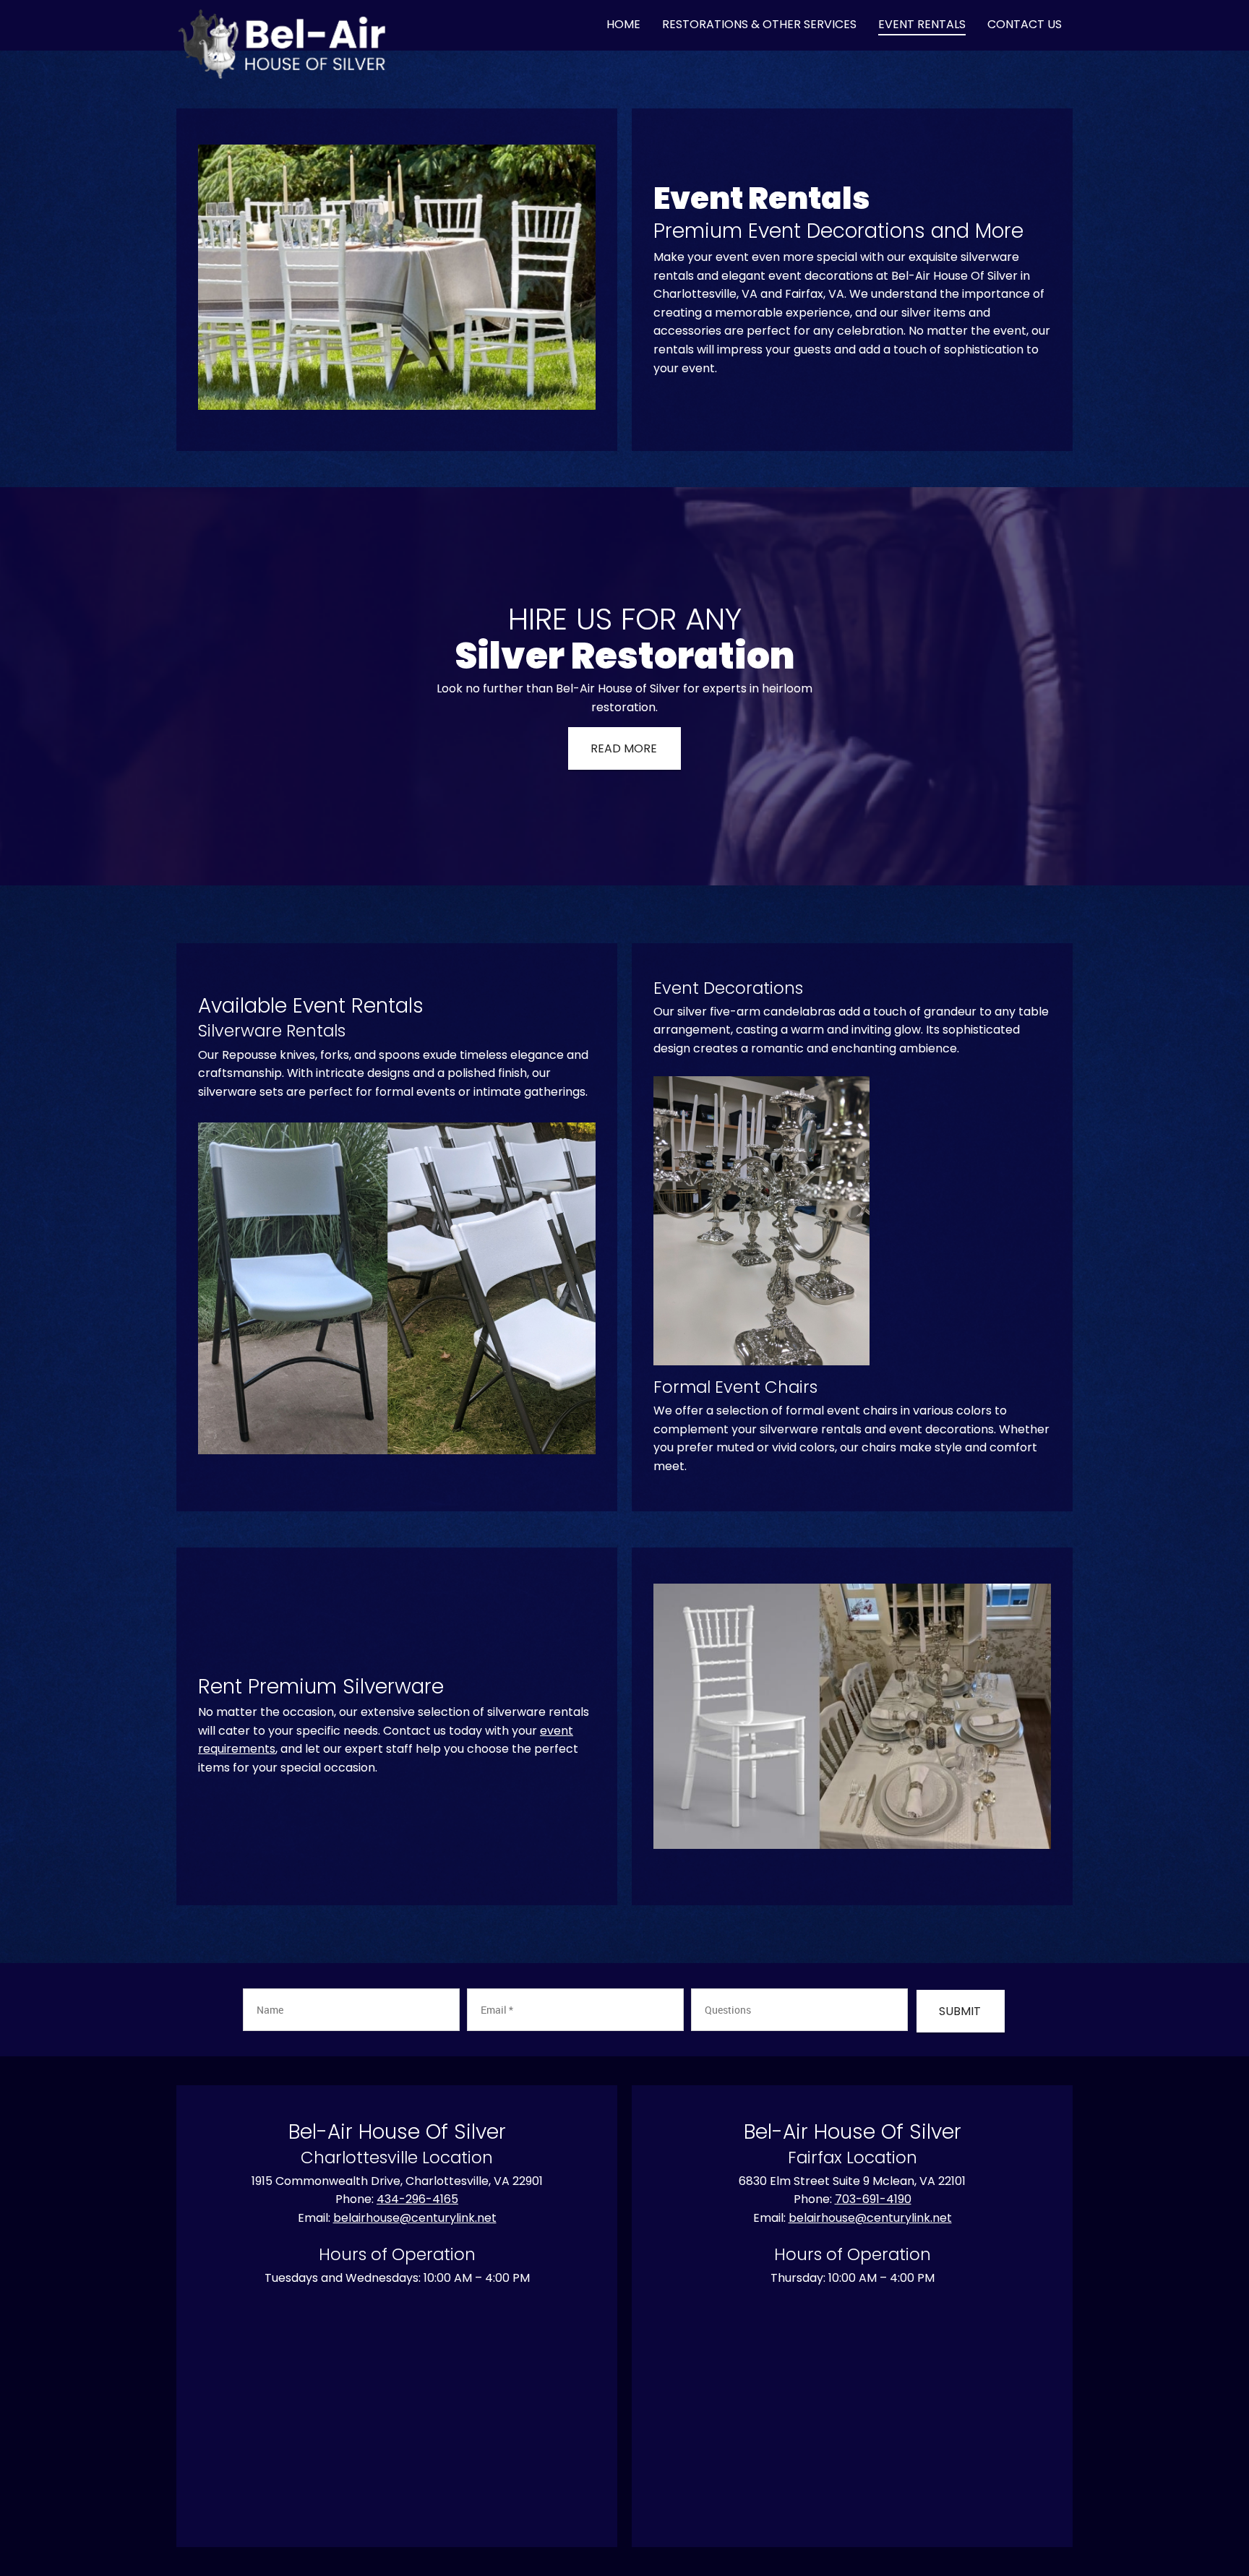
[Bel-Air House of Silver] (282, 25)
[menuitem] (623, 25)
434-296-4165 (417, 2199)
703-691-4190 (873, 2199)
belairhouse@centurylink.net (415, 2218)
